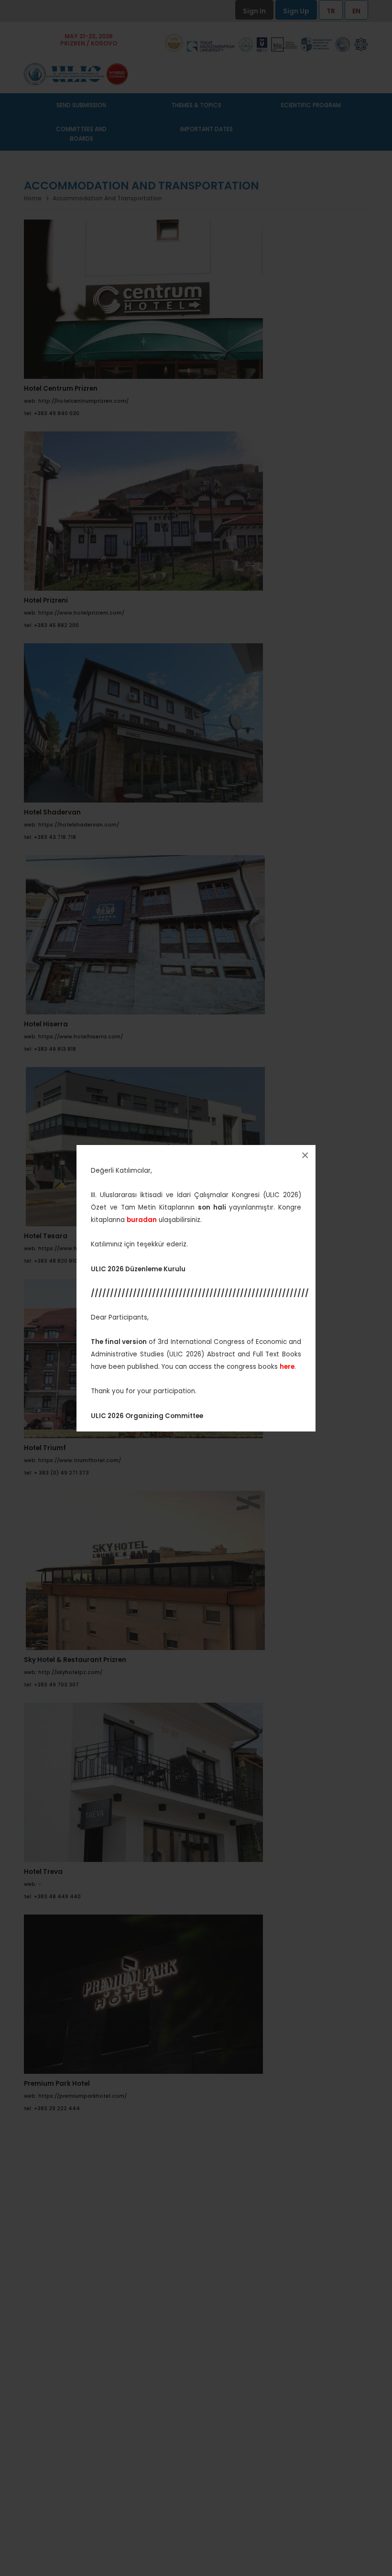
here (287, 1367)
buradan (142, 1220)
